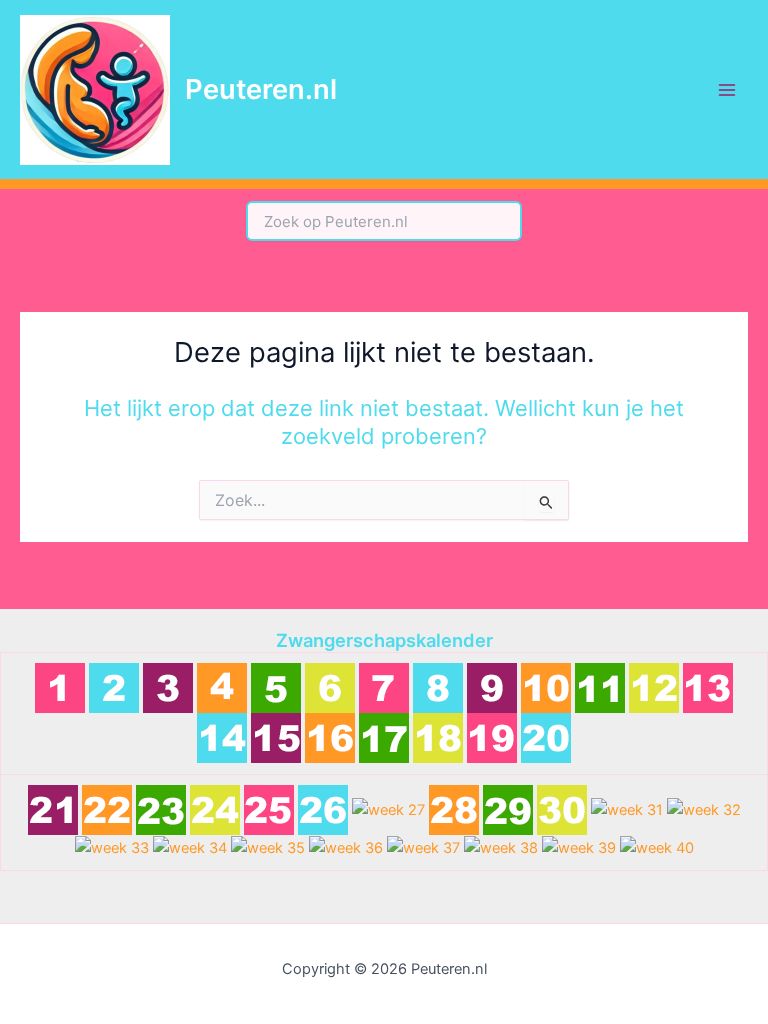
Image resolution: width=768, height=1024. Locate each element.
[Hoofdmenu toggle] (727, 90)
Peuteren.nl (261, 89)
